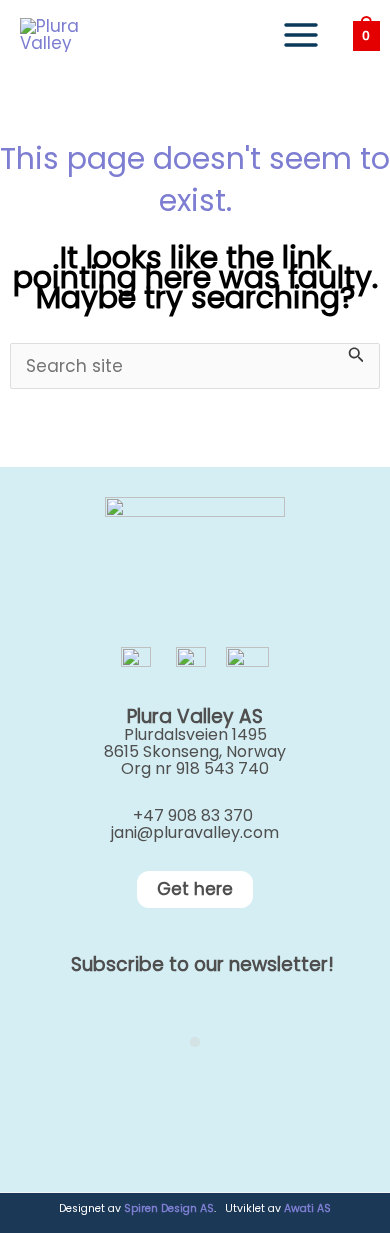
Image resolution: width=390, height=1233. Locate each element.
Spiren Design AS (169, 1208)
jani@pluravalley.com (195, 832)
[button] (195, 889)
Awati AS (307, 1208)
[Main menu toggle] (301, 35)
